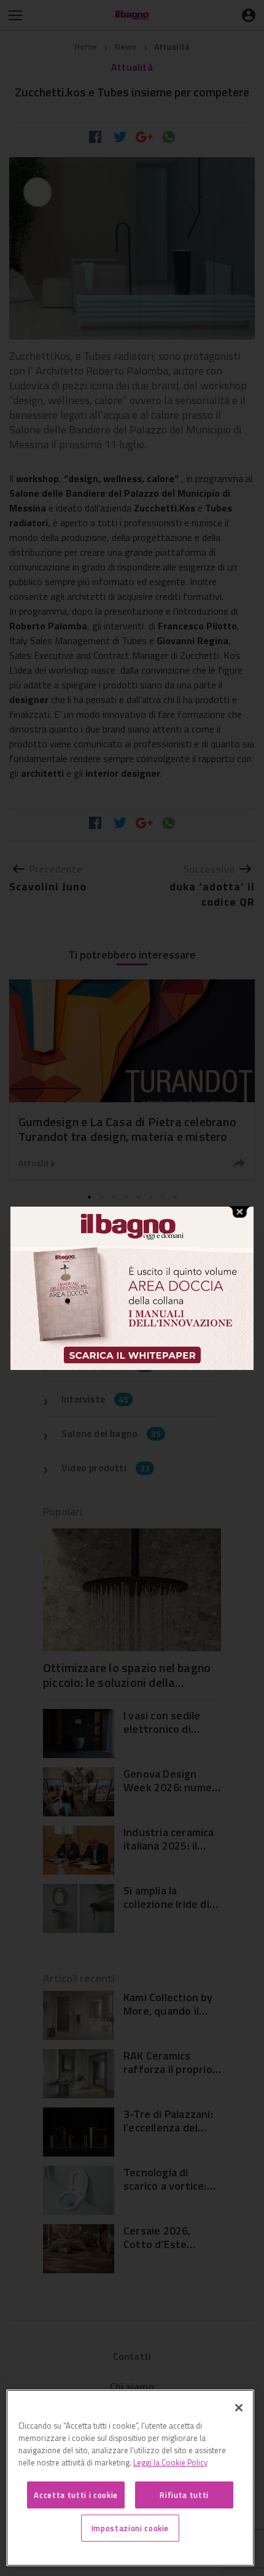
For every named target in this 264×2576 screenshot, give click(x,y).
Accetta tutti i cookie (76, 2495)
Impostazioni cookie (130, 2528)
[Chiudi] (239, 2408)
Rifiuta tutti (184, 2495)
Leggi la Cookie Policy (170, 2462)
